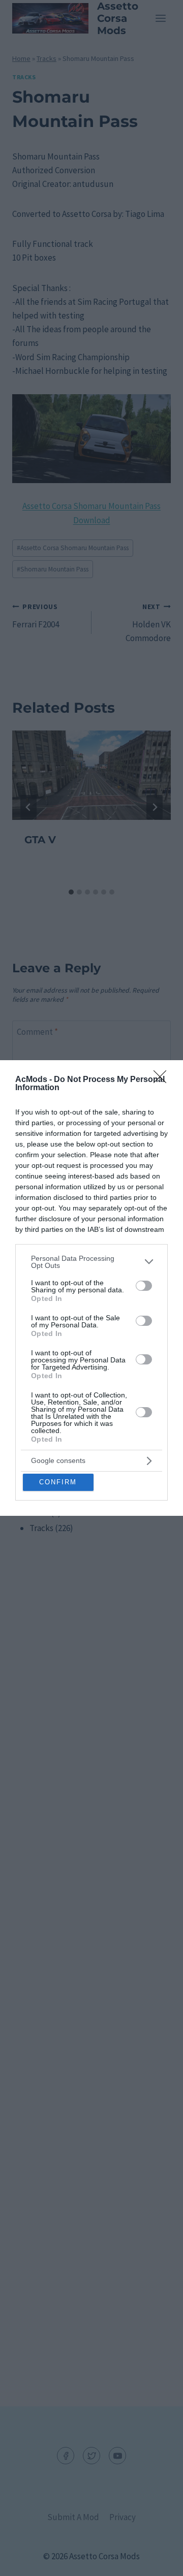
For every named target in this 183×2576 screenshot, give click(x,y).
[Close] (163, 1080)
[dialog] (91, 1288)
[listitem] (91, 1262)
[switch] (144, 1286)
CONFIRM (58, 1482)
